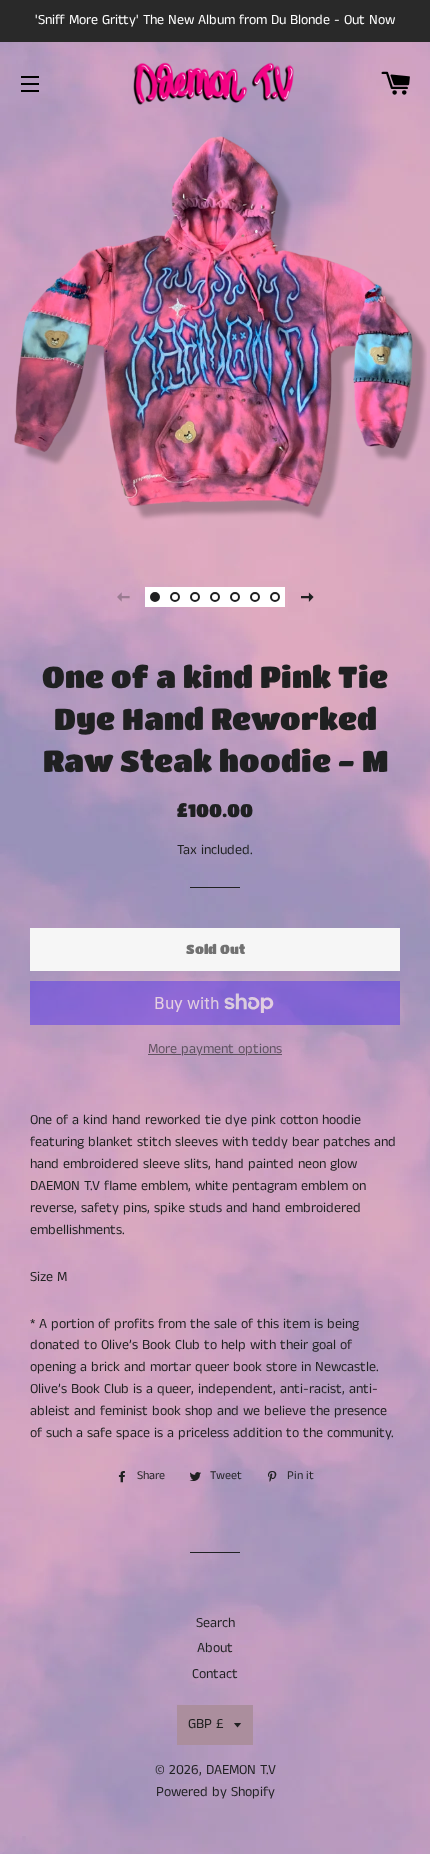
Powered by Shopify (215, 1792)
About (215, 1648)
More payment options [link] (215, 1049)
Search (215, 1623)
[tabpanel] (215, 335)
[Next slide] (307, 597)
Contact (215, 1674)
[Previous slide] (123, 597)
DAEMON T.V (241, 1770)
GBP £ (206, 1724)
